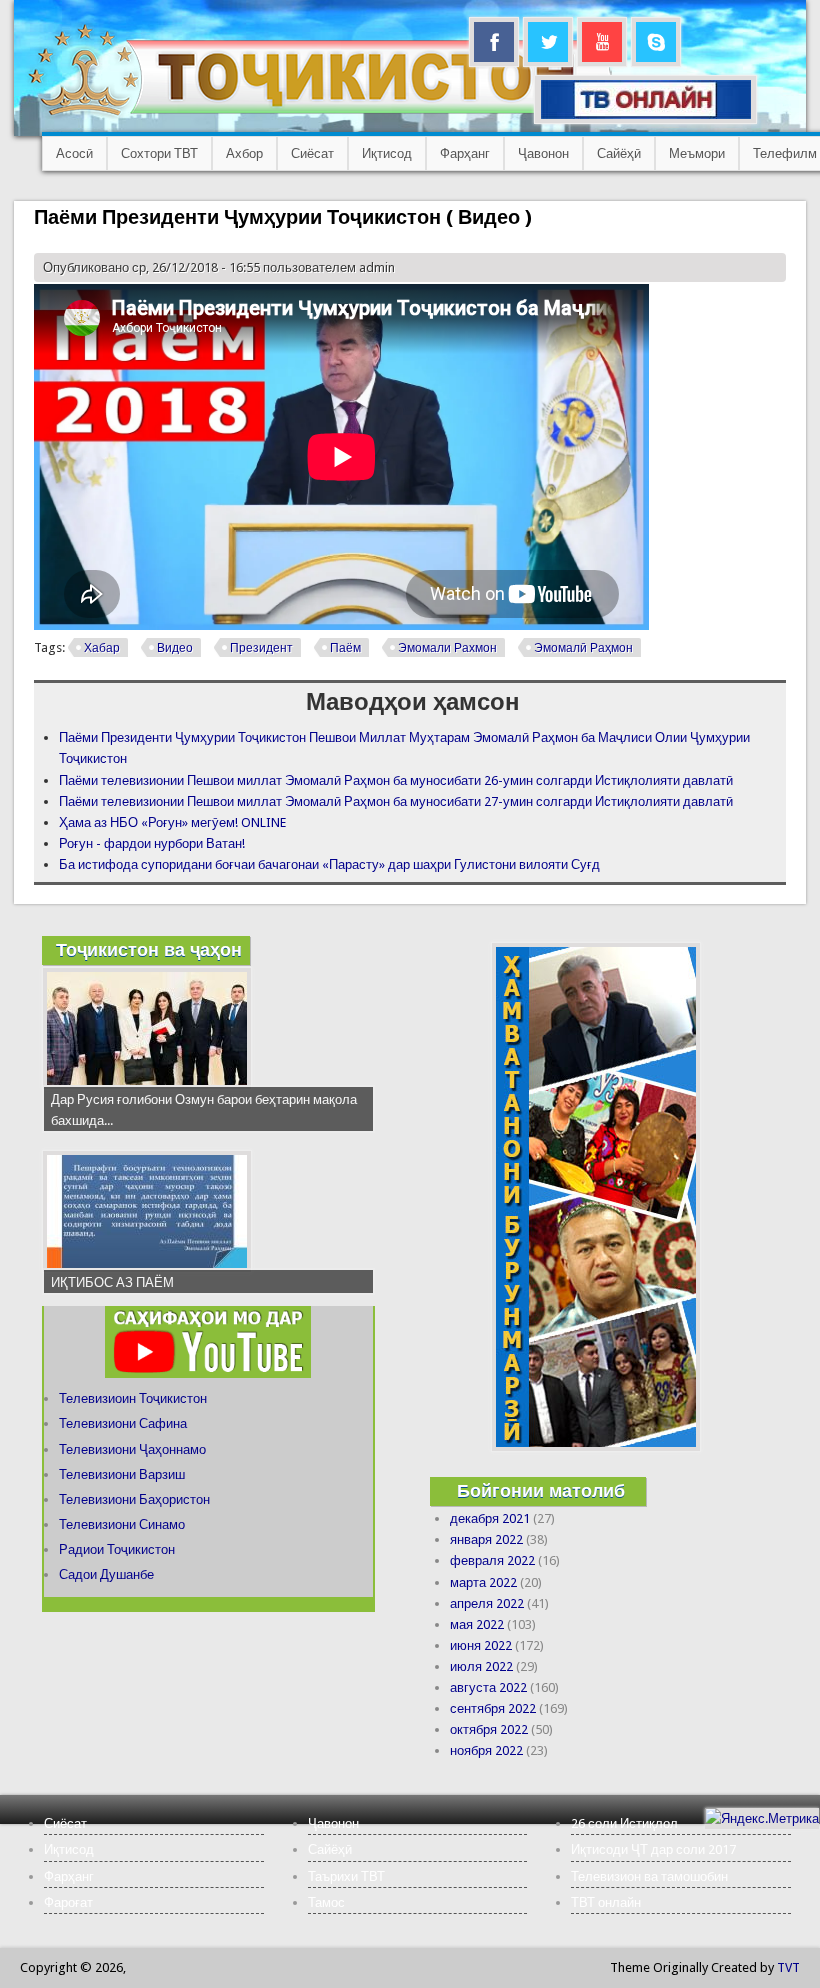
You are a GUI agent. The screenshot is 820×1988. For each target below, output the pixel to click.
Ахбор (244, 153)
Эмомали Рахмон (447, 648)
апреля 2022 (487, 1603)
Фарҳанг (465, 153)
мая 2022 (477, 1624)
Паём (345, 648)
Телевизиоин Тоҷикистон (133, 1398)
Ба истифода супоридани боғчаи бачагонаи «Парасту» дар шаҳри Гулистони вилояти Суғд (329, 864)
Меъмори (697, 153)
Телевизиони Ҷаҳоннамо (132, 1449)
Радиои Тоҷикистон (117, 1549)
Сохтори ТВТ (159, 153)
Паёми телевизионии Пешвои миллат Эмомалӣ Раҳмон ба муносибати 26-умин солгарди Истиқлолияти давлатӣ (396, 780)
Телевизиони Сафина (123, 1423)
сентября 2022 (493, 1708)
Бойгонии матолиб (541, 1490)
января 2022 (486, 1539)
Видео (175, 648)
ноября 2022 (486, 1750)
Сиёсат (312, 153)
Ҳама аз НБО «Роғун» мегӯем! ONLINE (172, 822)
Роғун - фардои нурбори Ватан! (152, 843)
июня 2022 (481, 1645)
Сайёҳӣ (619, 153)
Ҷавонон (543, 153)
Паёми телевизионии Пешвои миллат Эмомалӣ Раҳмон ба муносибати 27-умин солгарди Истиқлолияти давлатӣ (396, 801)
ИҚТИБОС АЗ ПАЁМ (112, 1282)
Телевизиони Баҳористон (134, 1499)
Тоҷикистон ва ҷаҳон (149, 949)
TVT (788, 1967)
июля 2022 (481, 1666)
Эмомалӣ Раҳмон (583, 648)
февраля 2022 (492, 1560)
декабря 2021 (490, 1518)
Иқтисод (387, 153)
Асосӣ (74, 153)
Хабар (102, 648)
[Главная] (319, 115)
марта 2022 (483, 1582)
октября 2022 (489, 1729)
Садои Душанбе (106, 1574)
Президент (261, 648)
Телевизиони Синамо (122, 1524)
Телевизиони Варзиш (122, 1474)
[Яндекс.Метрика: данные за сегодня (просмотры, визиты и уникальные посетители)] (762, 1818)
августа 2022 (488, 1687)
